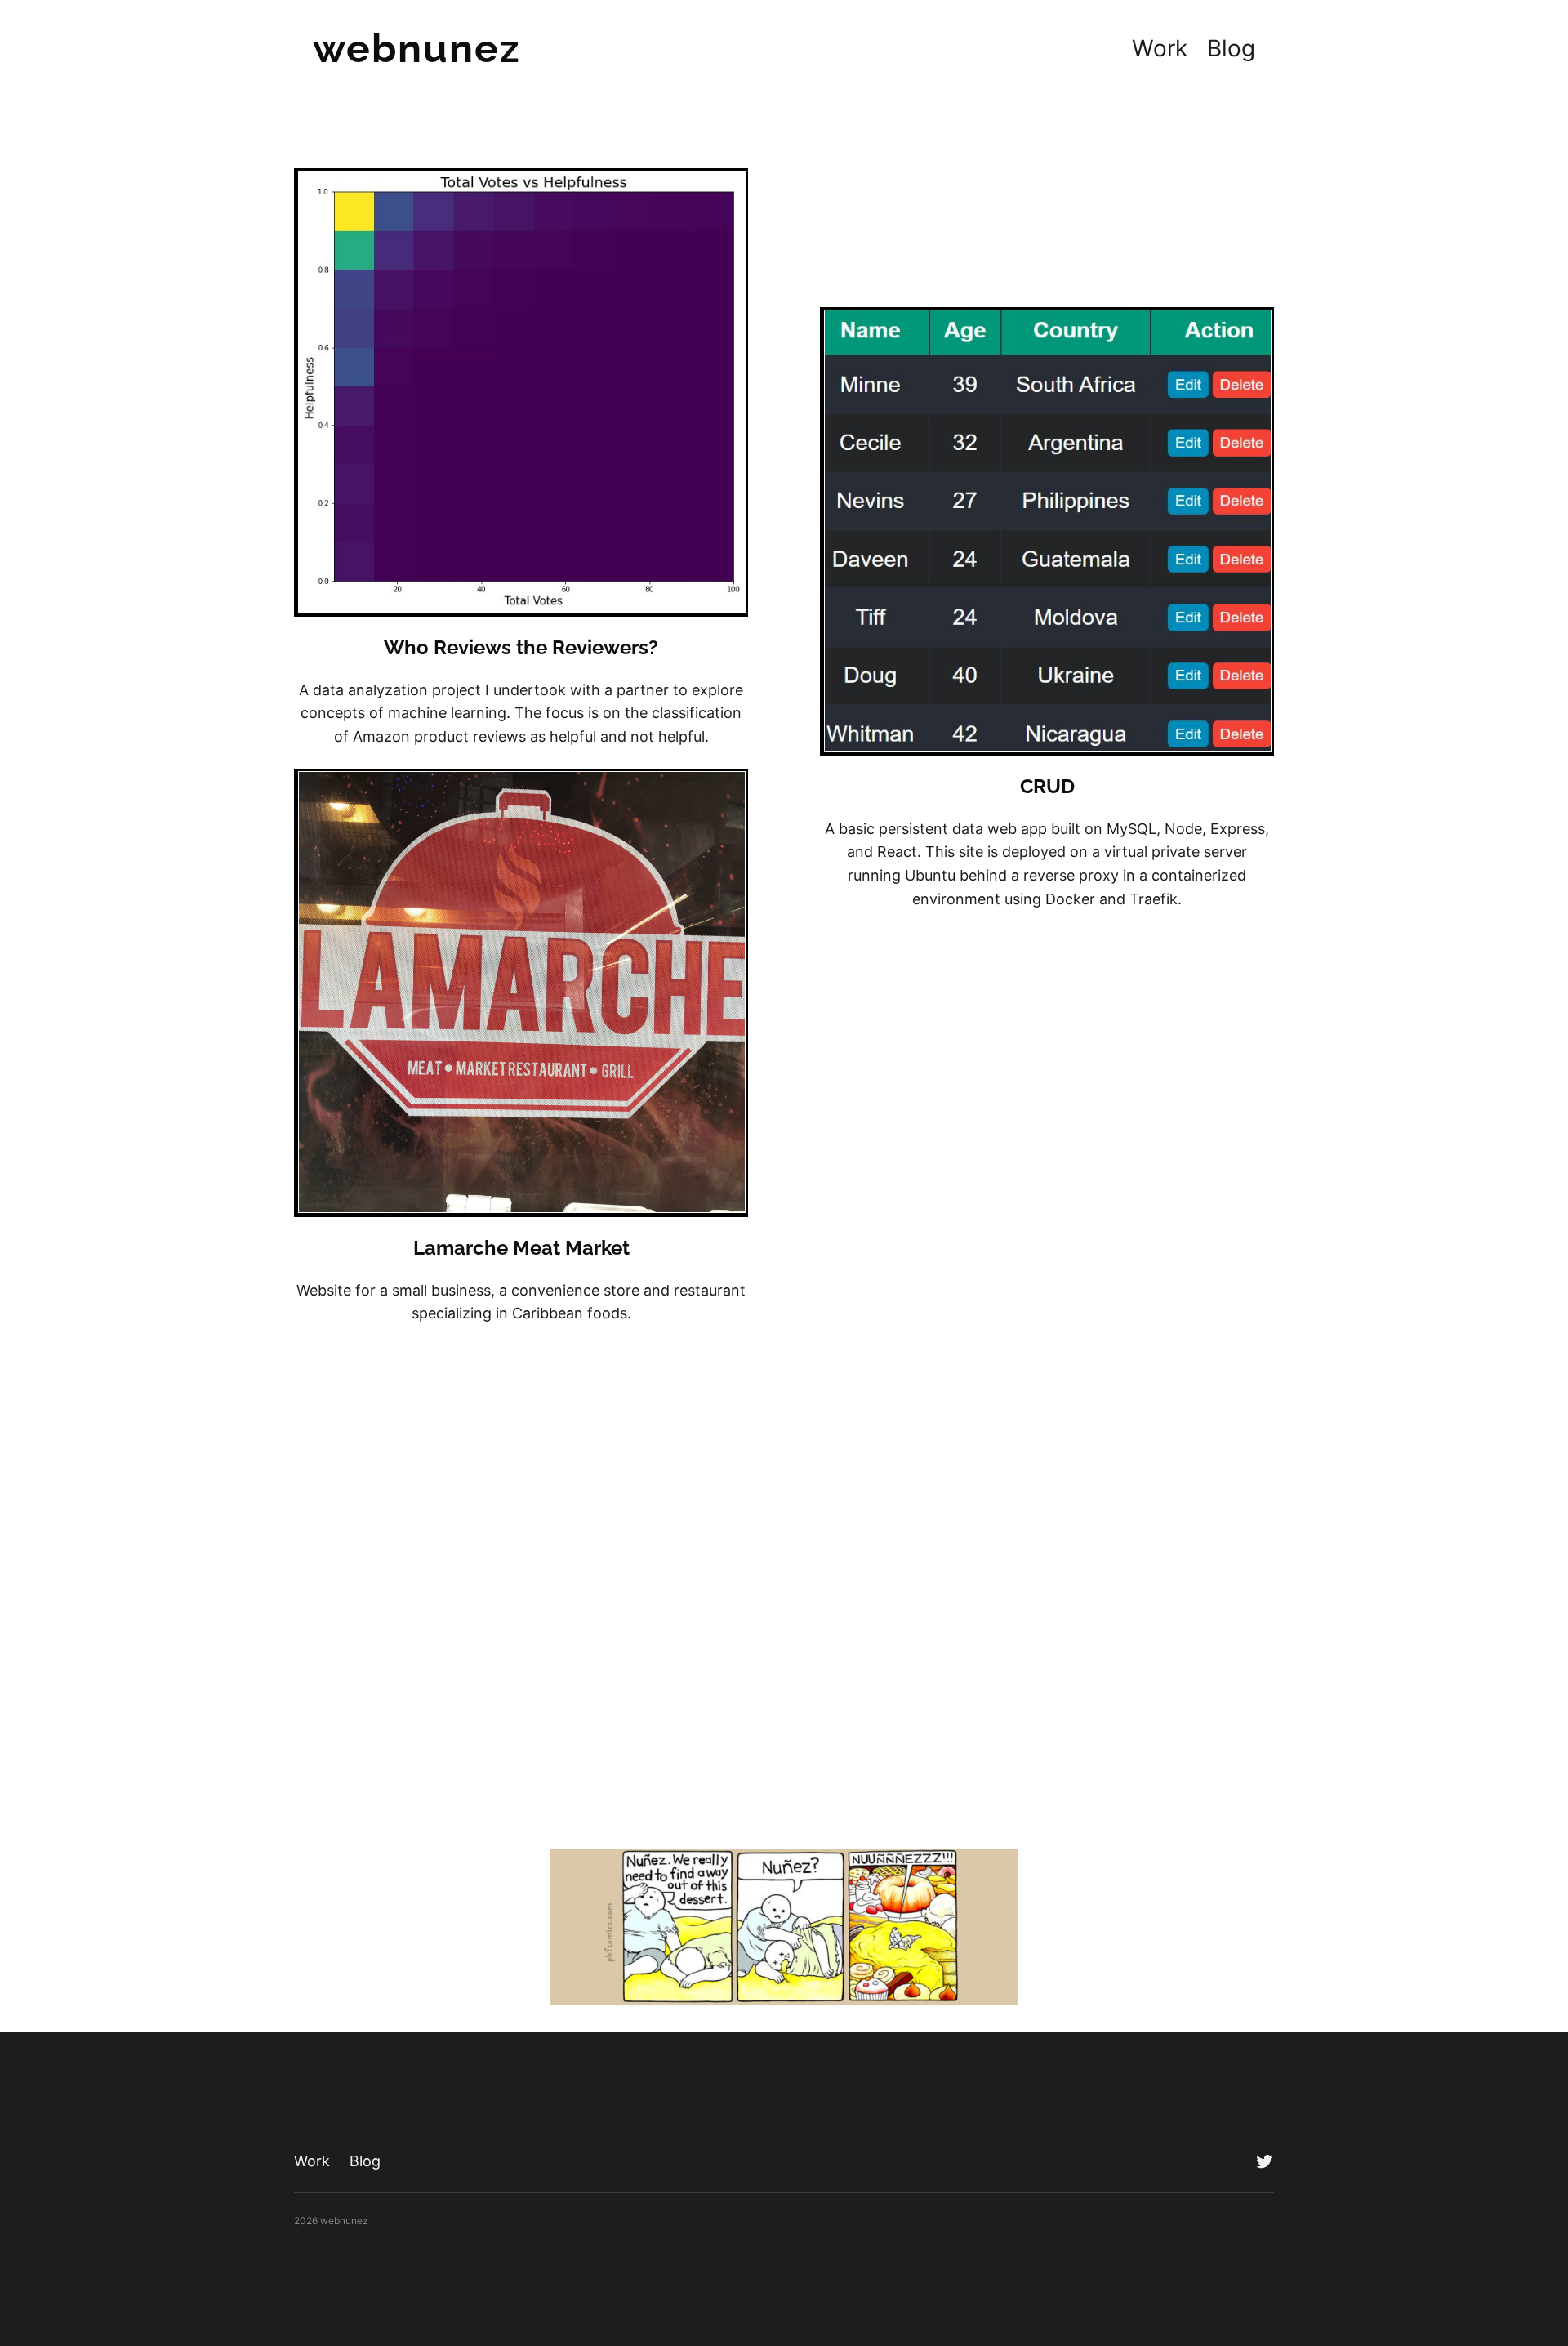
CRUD (1047, 786)
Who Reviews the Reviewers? (521, 647)
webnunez (417, 48)
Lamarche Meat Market (521, 1248)
